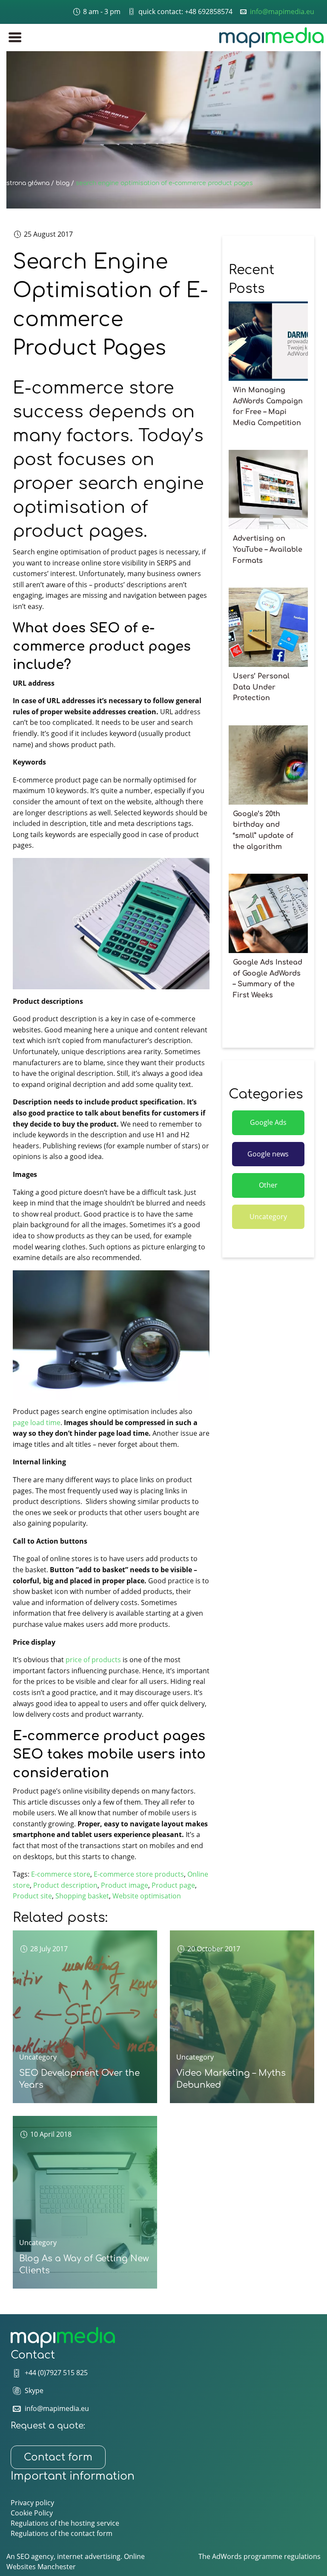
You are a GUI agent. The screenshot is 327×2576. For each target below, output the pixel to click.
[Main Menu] (15, 37)
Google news (268, 1154)
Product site (32, 1896)
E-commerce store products (139, 1874)
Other (268, 1185)
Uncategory (268, 1217)
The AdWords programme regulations (260, 2556)
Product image (125, 1885)
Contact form (58, 2457)
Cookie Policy (32, 2513)
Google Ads (268, 1122)
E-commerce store (61, 1874)
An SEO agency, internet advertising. (65, 2556)
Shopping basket (82, 1896)
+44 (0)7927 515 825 (56, 2373)
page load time (37, 1423)
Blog (63, 183)
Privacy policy (32, 2503)
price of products (93, 1660)
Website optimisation (147, 1896)
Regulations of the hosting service (65, 2523)
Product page (173, 1885)
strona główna (28, 183)
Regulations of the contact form (62, 2533)
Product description (65, 1885)
